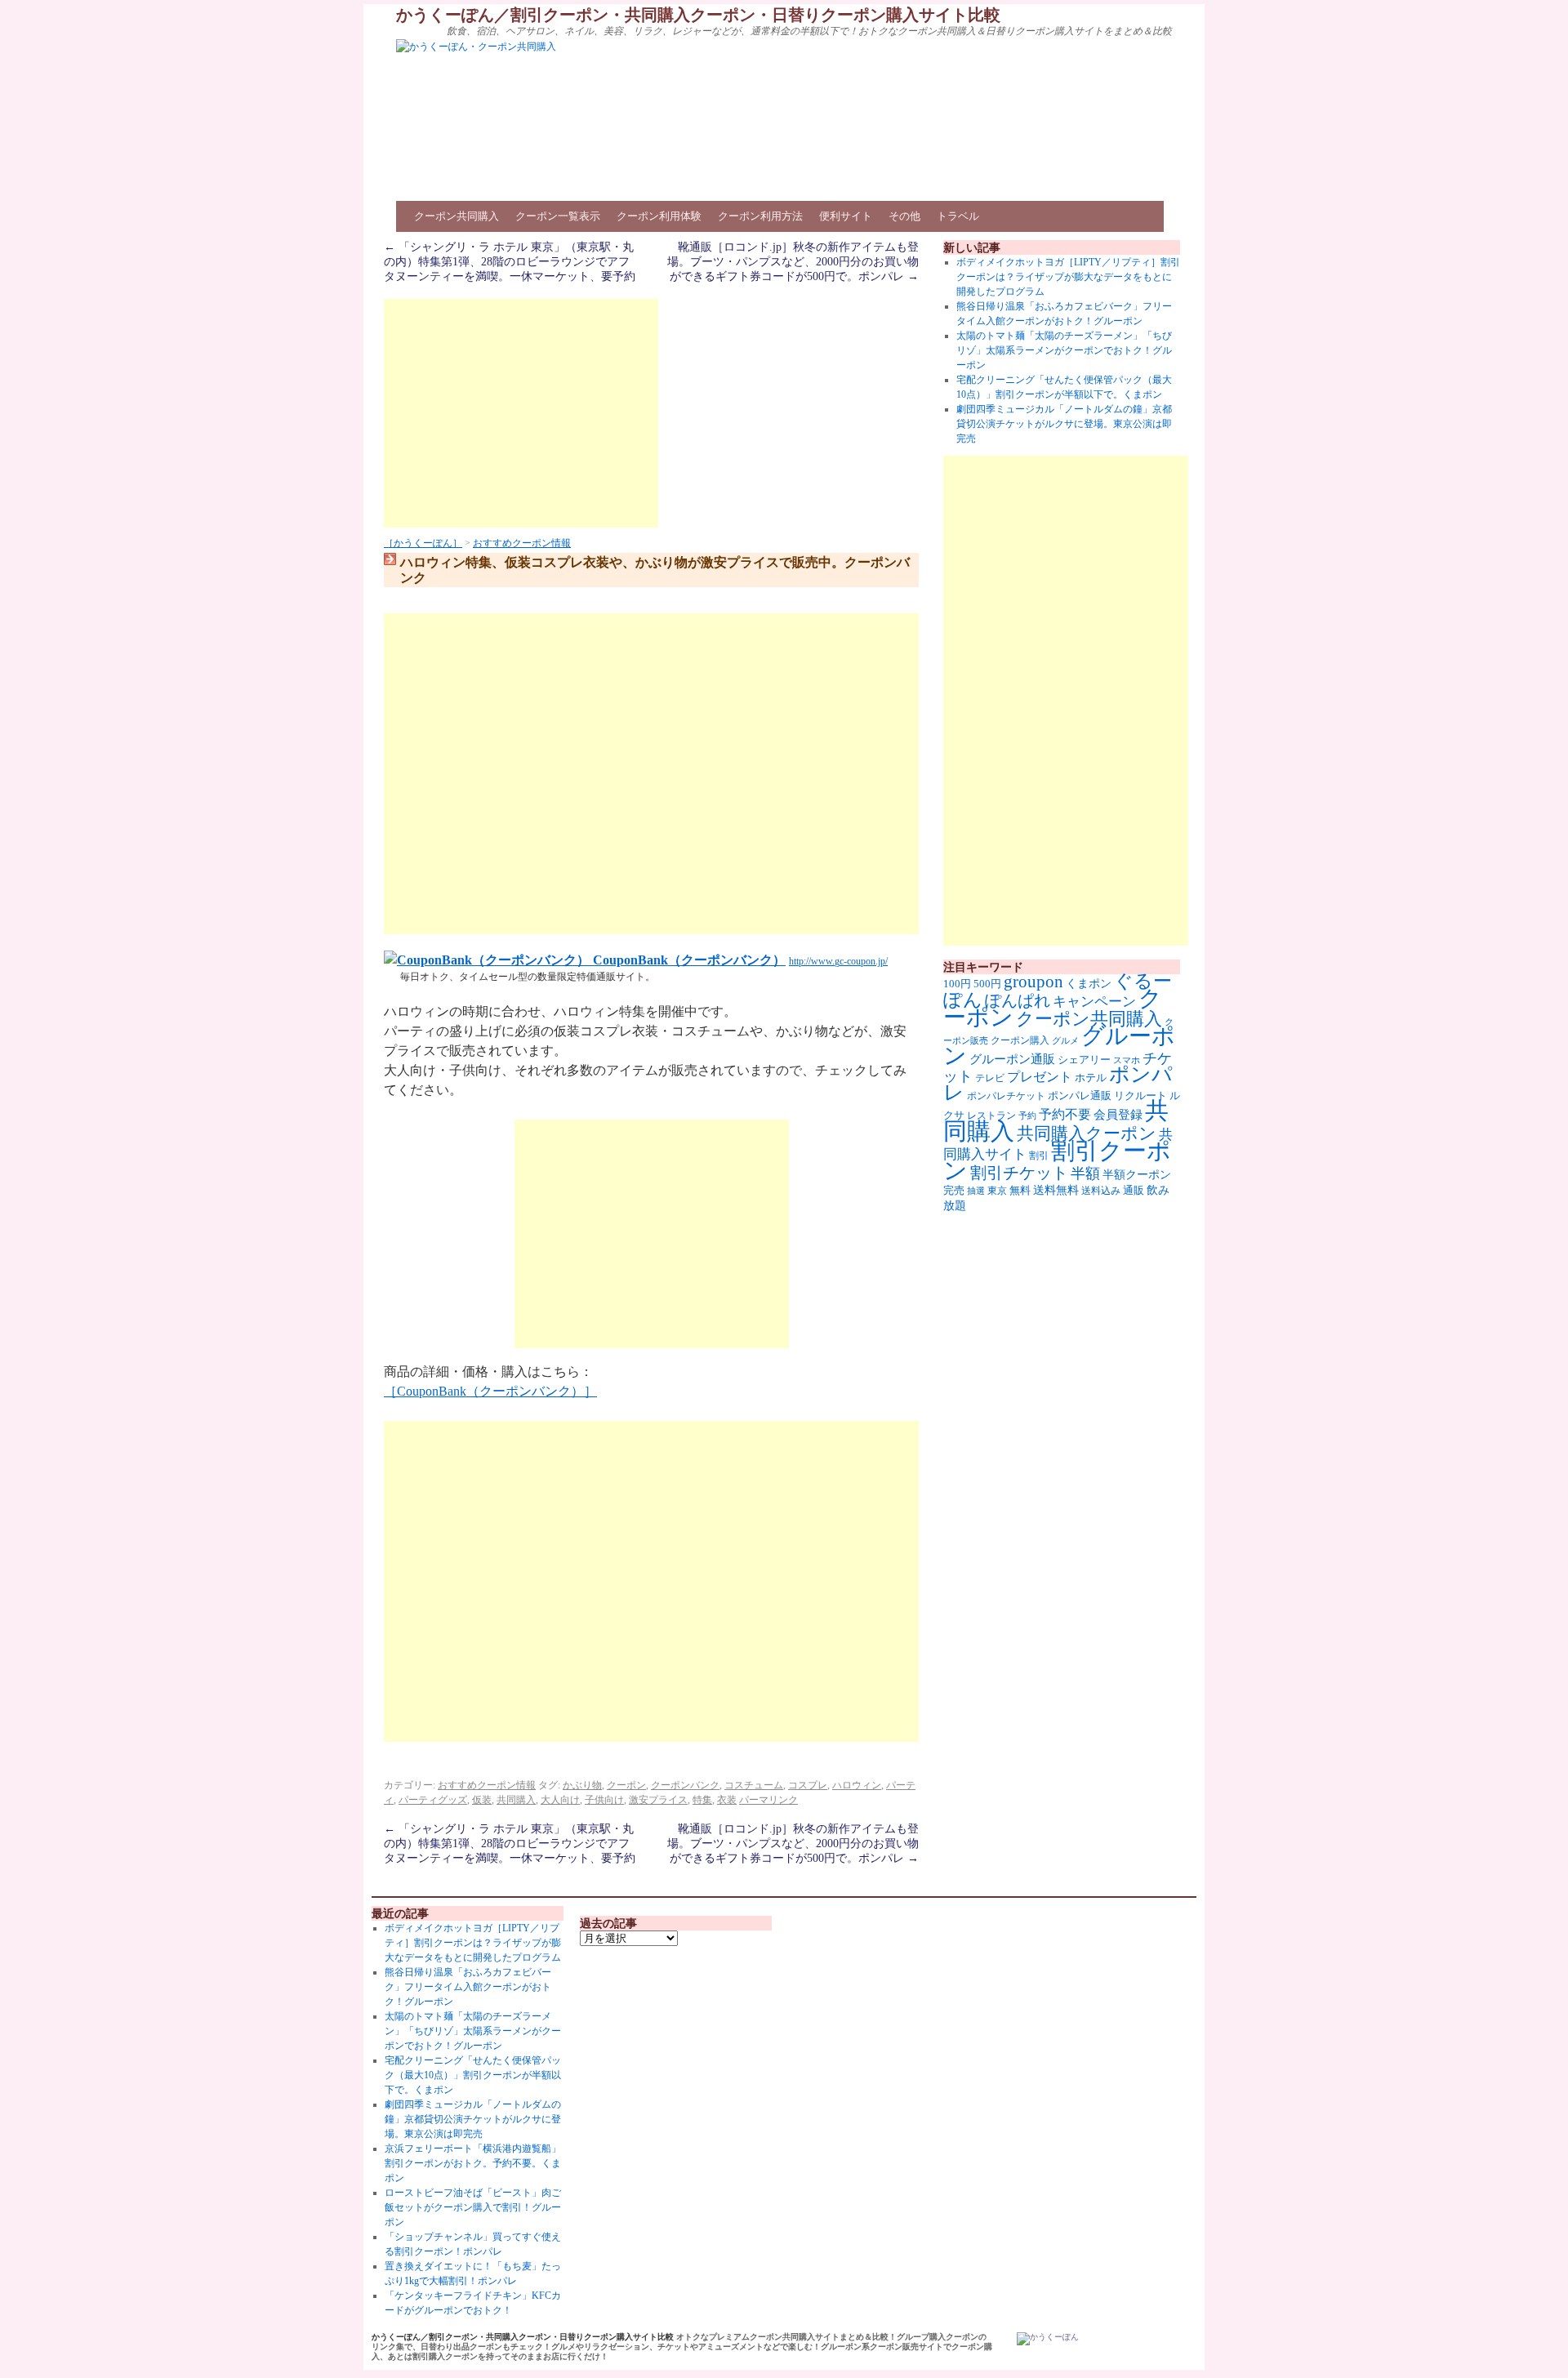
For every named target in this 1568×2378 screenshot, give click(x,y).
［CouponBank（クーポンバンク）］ (490, 1391)
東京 (997, 1191)
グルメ (1065, 1041)
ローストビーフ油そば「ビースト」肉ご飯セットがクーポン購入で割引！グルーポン (473, 2207)
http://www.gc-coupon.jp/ (838, 961)
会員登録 (1118, 1115)
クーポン (626, 1785)
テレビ (990, 1078)
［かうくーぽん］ (423, 543)
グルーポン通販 (1012, 1059)
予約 (1027, 1116)
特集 (702, 1800)
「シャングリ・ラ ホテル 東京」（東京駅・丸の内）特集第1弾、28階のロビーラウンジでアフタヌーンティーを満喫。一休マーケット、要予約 (510, 262)
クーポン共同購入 (457, 216)
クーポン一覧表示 (558, 216)
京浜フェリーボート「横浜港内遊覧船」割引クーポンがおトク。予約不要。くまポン (473, 2163)
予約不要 (1065, 1114)
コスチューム (754, 1785)
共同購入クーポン (1087, 1133)
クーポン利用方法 (760, 216)
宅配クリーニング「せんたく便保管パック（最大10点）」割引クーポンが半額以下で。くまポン (473, 2075)
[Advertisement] (521, 413)
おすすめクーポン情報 (522, 543)
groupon (1033, 982)
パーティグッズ (433, 1800)
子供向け (604, 1800)
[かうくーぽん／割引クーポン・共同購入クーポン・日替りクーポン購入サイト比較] (1048, 2339)
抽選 (976, 1191)
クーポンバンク (685, 1785)
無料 (1020, 1191)
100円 (957, 984)
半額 (1085, 1173)
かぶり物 (582, 1785)
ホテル (1091, 1078)
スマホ (1127, 1060)
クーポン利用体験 (659, 216)
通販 (1134, 1190)
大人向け (560, 1800)
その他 (904, 216)
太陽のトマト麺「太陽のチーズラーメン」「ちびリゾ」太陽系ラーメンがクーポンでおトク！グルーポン (1064, 350)
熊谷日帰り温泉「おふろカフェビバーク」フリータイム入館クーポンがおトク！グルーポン (468, 1987)
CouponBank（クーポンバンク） (688, 960)
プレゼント (1040, 1077)
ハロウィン (857, 1785)
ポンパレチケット (1006, 1096)
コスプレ (808, 1785)
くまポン (1089, 984)
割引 (1039, 1156)
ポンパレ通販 (1080, 1095)
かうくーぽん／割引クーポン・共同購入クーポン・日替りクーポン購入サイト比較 (698, 15)
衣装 (727, 1800)
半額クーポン (1137, 1175)
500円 (987, 984)
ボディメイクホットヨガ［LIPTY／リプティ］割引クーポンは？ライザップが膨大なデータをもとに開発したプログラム (1068, 277)
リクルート (1140, 1095)
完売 (954, 1190)
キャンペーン (1094, 1002)
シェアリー (1084, 1060)
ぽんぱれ (1018, 1000)
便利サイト (846, 216)
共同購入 (516, 1800)
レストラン (991, 1116)
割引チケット (1019, 1173)
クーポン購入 (1020, 1040)
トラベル (958, 216)
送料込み (1101, 1191)
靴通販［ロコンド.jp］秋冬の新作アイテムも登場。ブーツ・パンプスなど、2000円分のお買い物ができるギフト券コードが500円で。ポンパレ (793, 262)
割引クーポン (1057, 1160)
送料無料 (1056, 1190)
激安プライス (658, 1800)
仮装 (482, 1800)
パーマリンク (768, 1800)
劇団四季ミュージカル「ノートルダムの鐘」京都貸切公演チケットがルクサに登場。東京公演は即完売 (1064, 424)
